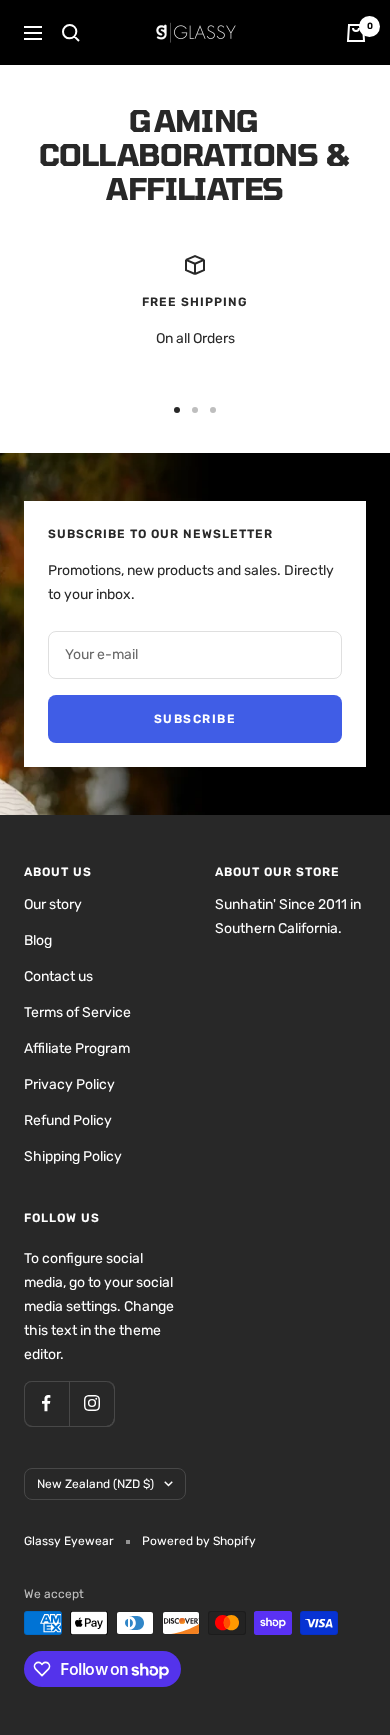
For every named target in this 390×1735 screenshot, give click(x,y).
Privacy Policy (69, 1084)
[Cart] (356, 33)
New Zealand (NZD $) (95, 1484)
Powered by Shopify (199, 1541)
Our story (53, 904)
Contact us (58, 976)
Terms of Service (77, 1012)
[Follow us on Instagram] (91, 1403)
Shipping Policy (73, 1156)
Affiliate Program (77, 1048)
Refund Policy (68, 1120)
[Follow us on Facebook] (46, 1403)
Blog (38, 940)
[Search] (71, 33)
